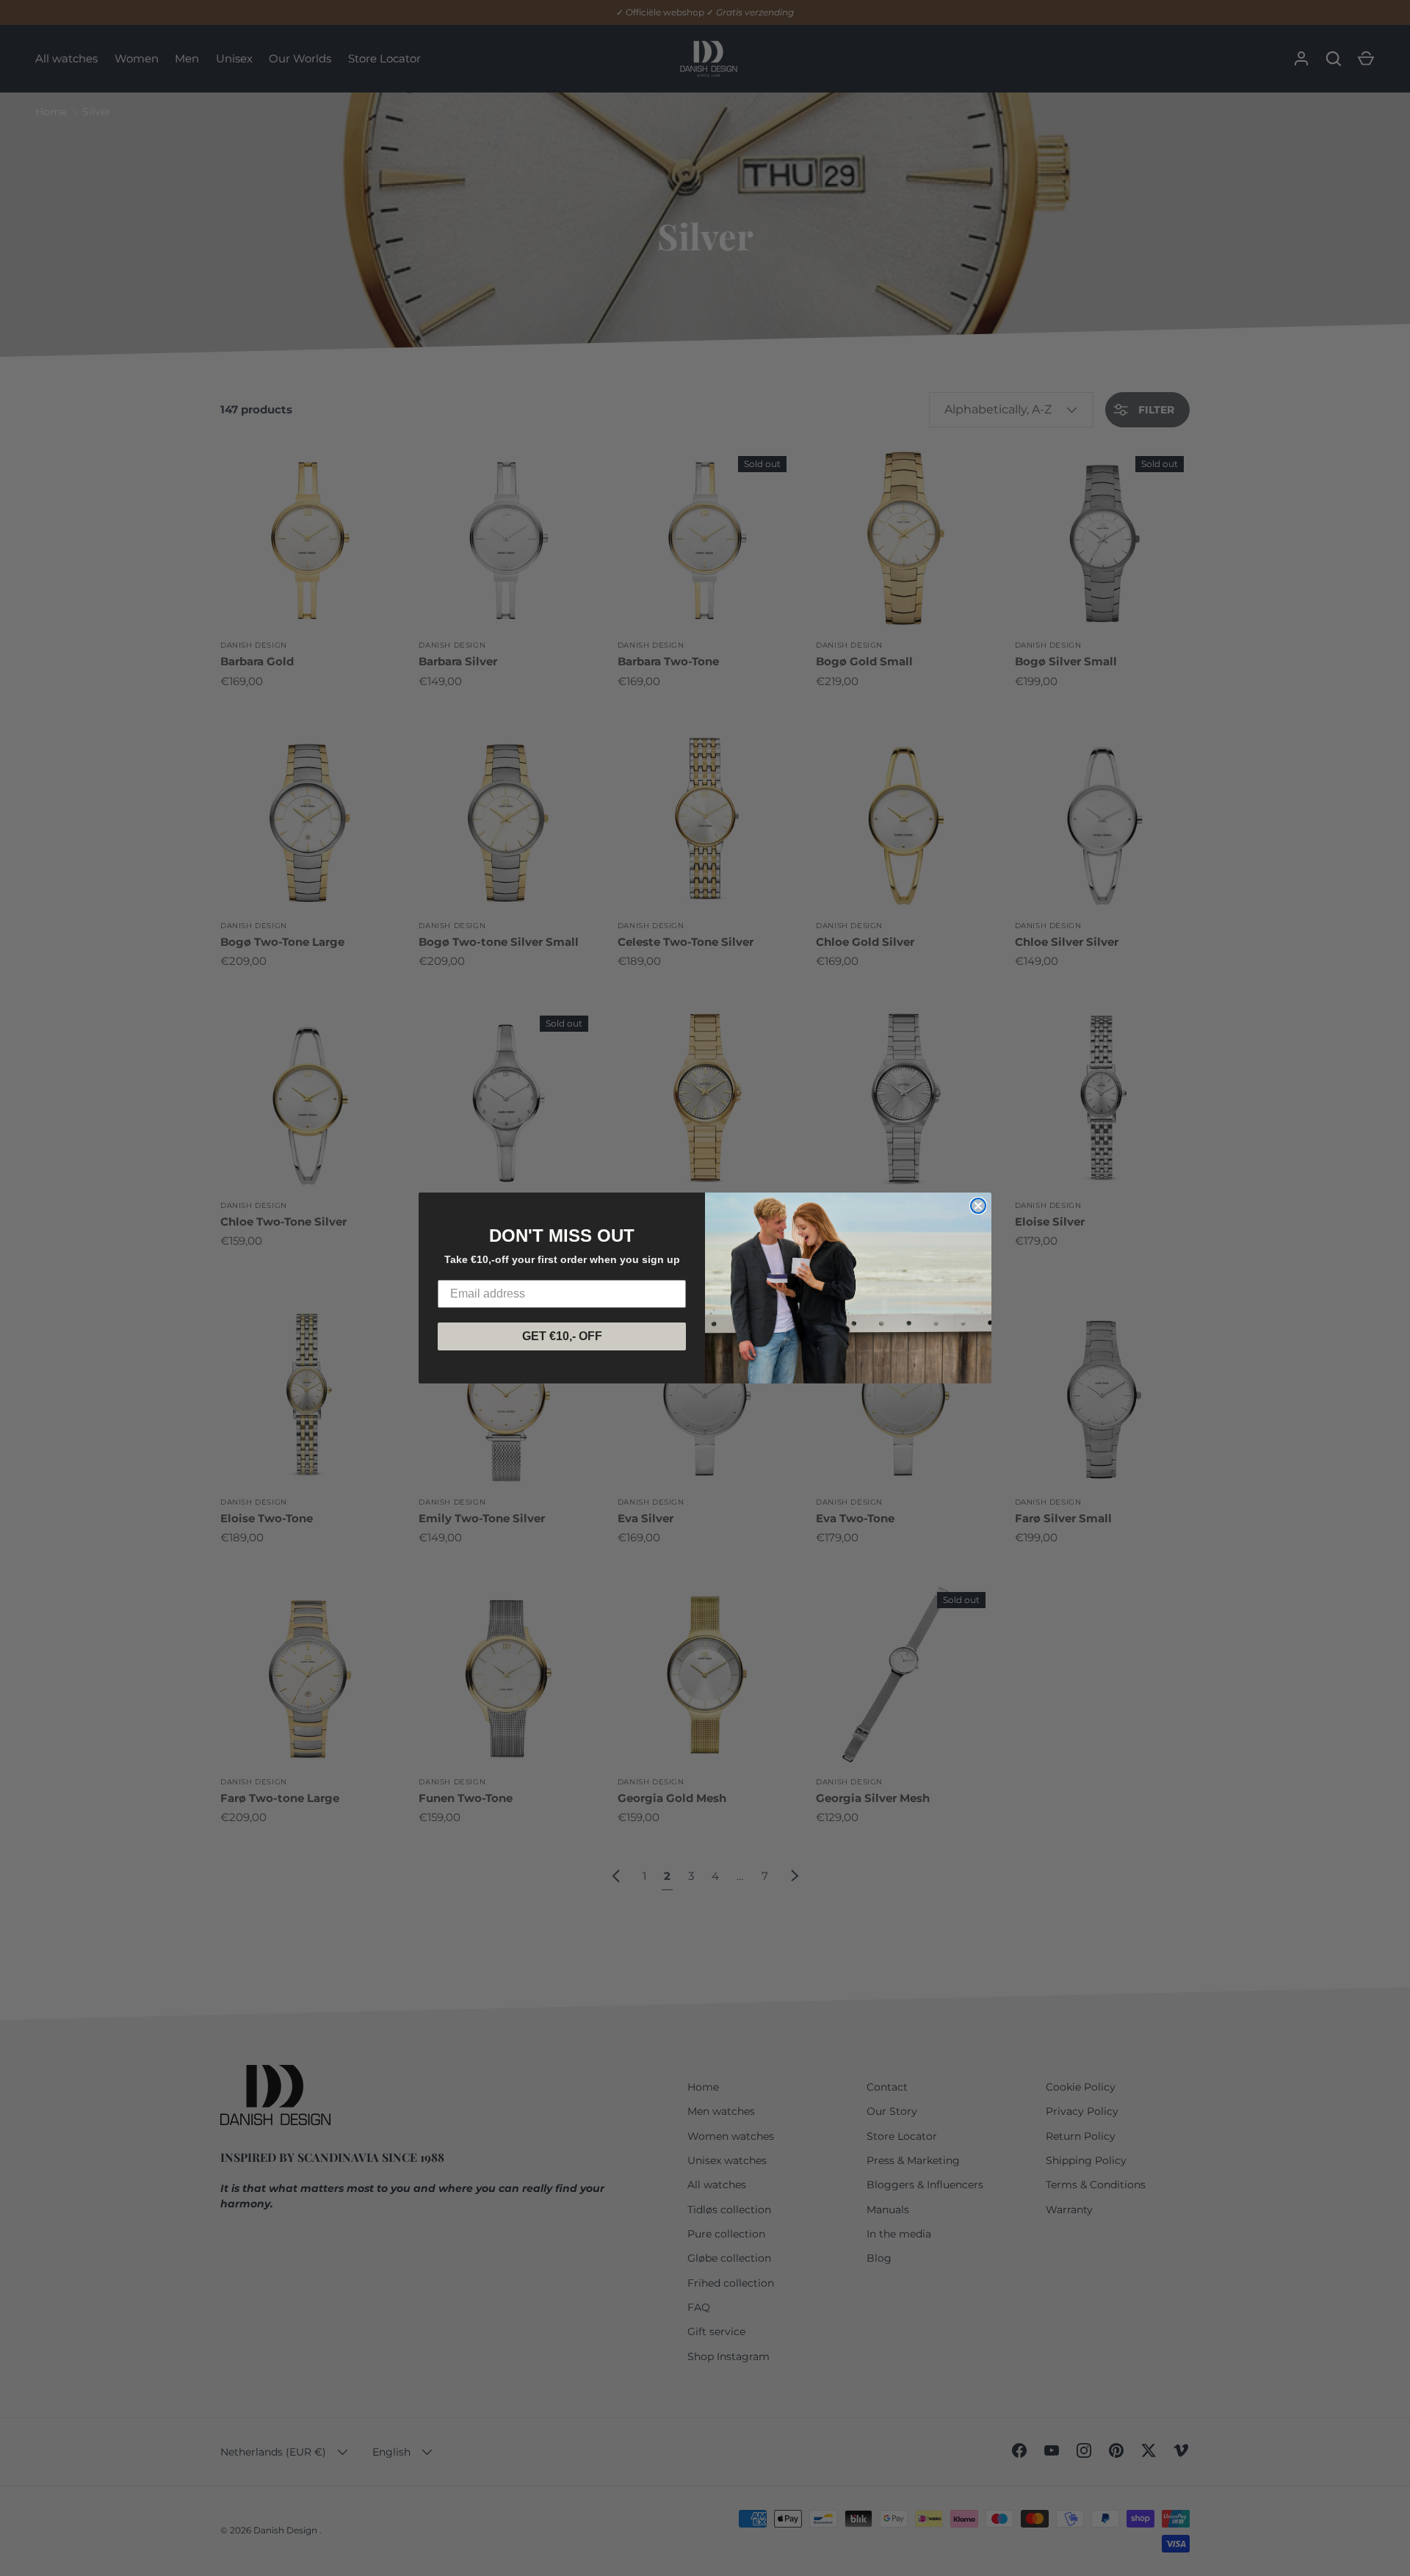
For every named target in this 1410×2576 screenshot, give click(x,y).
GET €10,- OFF (562, 1336)
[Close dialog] (978, 1206)
